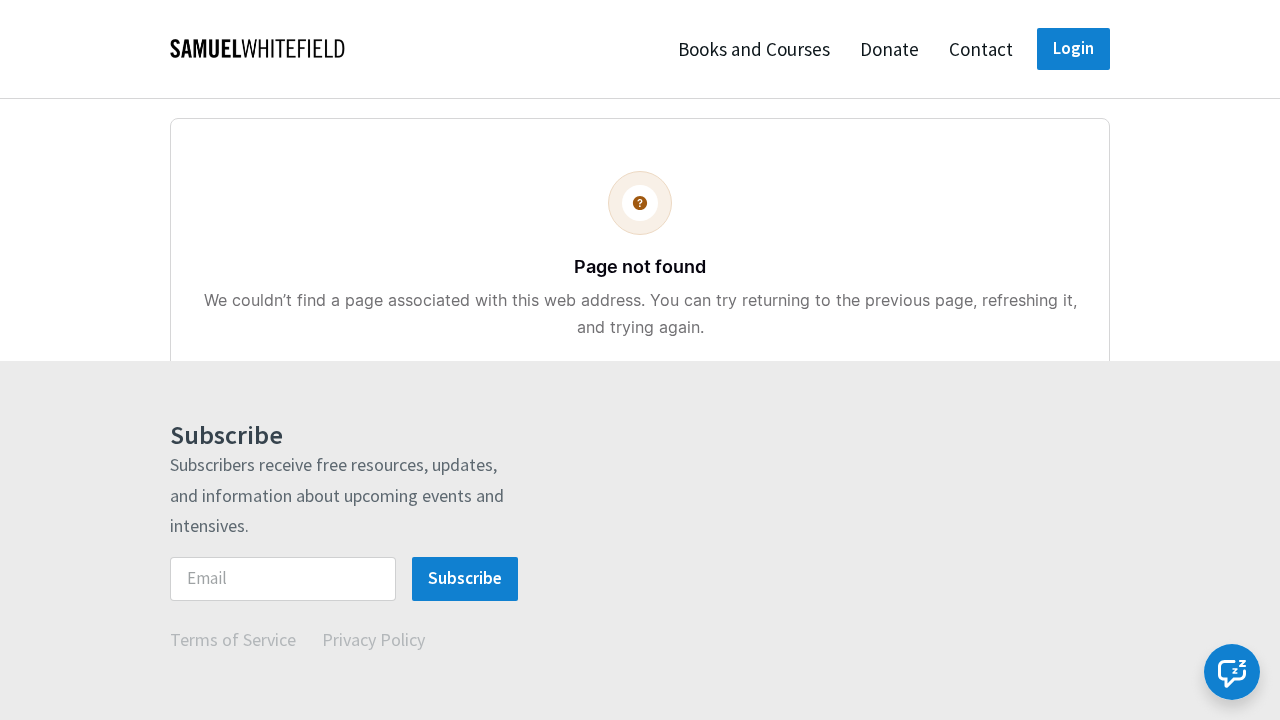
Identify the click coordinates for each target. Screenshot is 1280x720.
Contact (981, 49)
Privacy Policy (373, 639)
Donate (889, 49)
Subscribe (465, 578)
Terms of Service (233, 639)
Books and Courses (754, 49)
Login (1073, 48)
